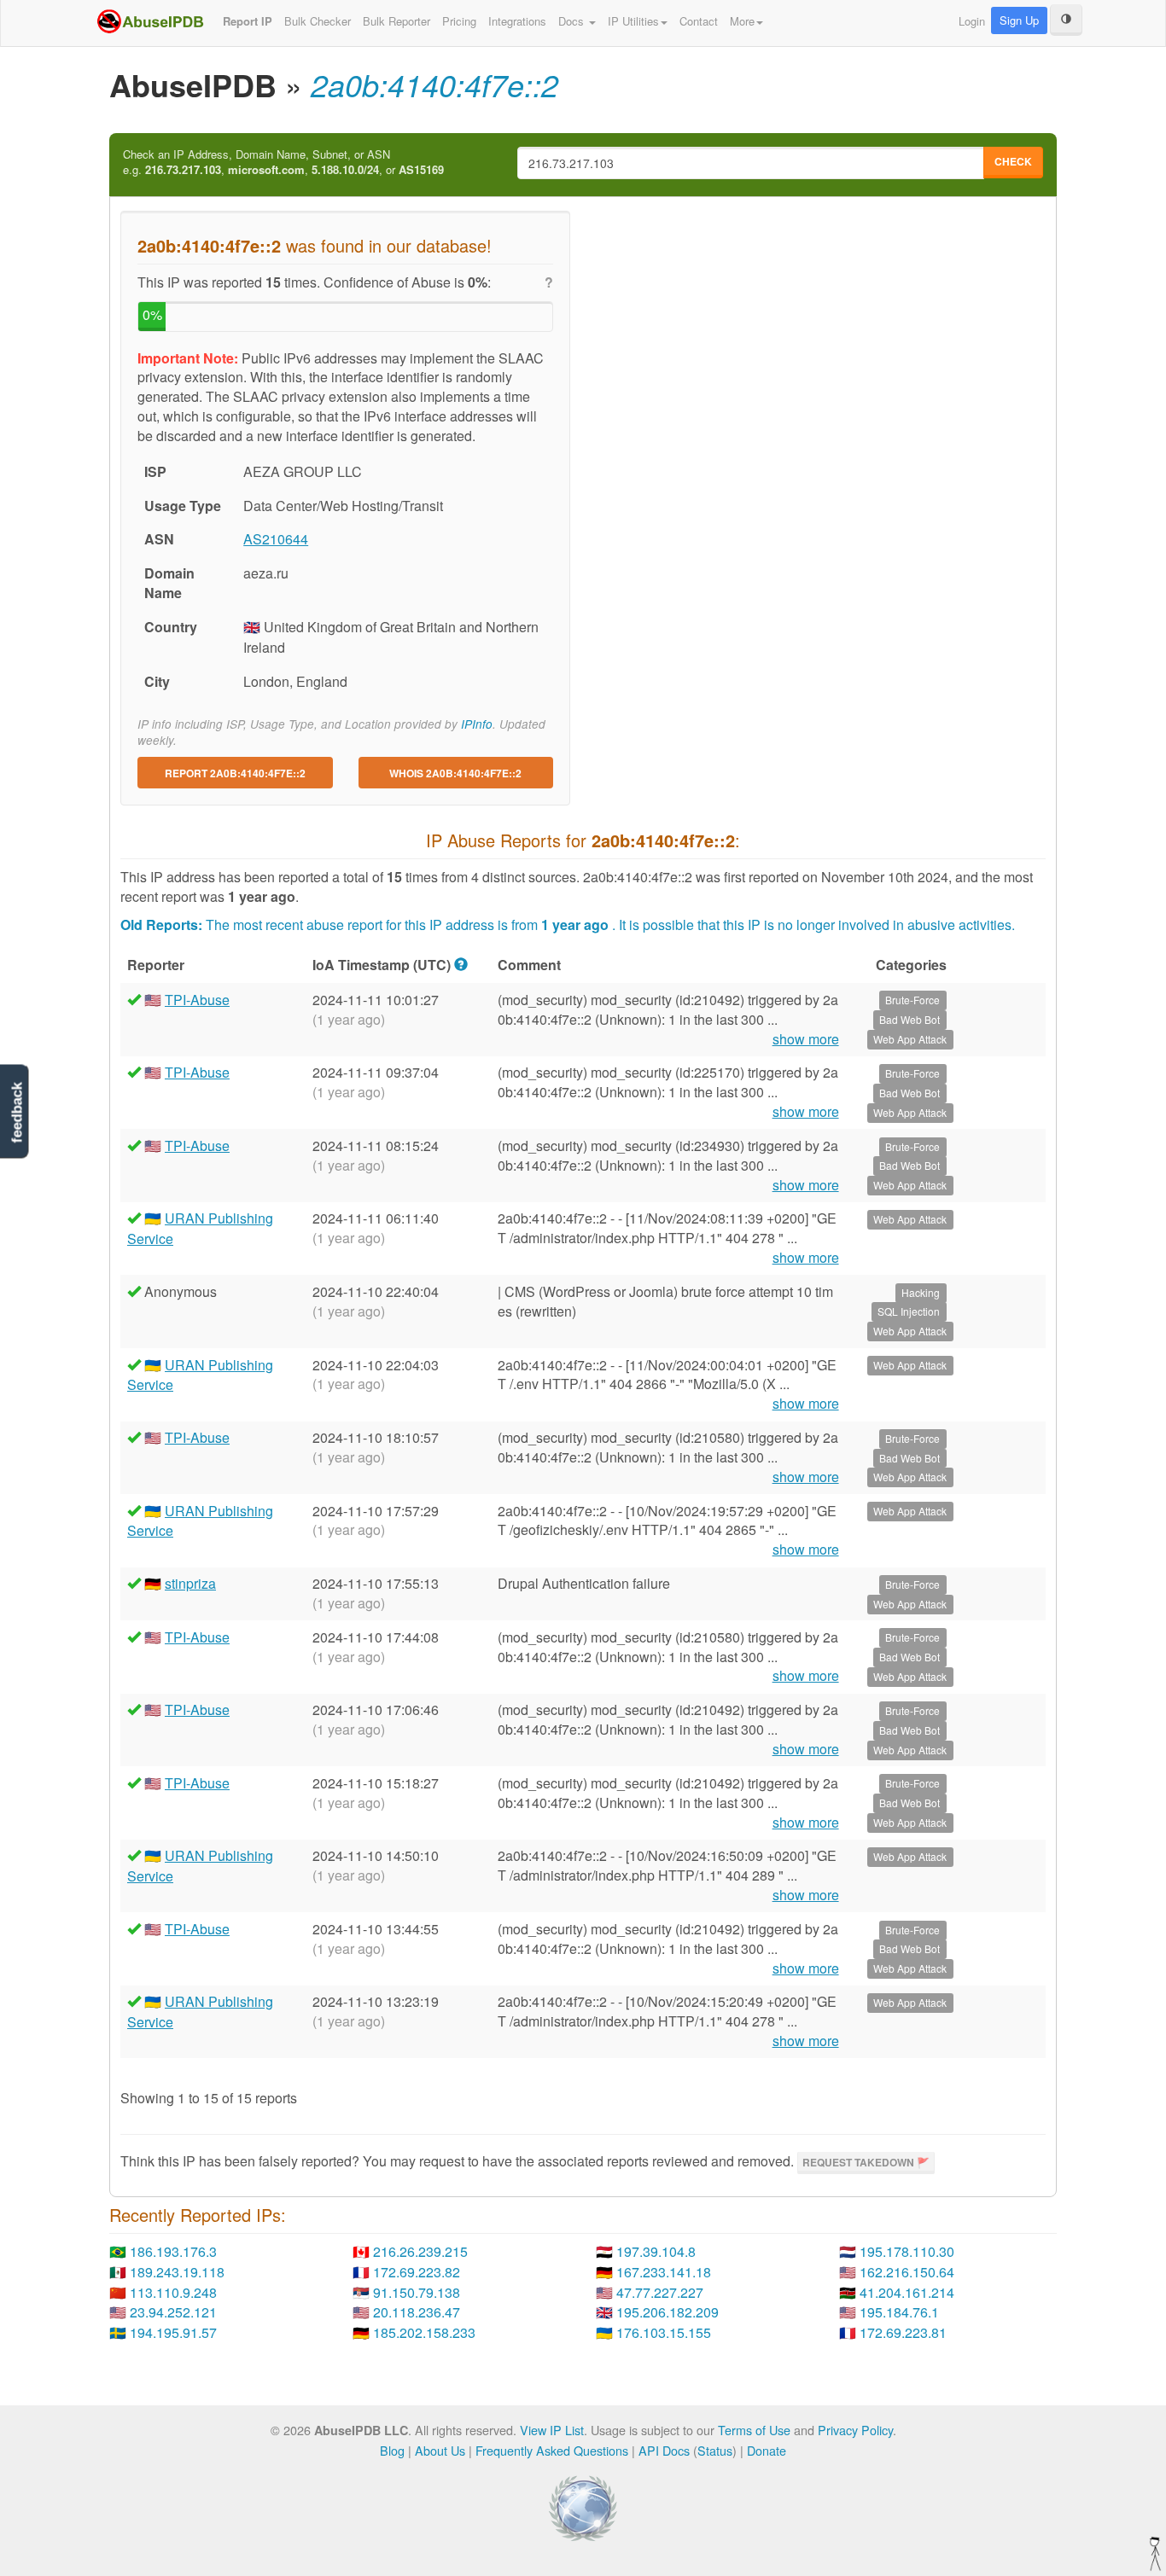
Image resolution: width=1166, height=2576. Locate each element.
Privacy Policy (855, 2430)
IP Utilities (633, 21)
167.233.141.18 (664, 2272)
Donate (767, 2450)
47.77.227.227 (660, 2292)
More (742, 21)
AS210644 (276, 539)
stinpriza (190, 1583)
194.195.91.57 (173, 2332)
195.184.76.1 (899, 2312)
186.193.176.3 (173, 2251)
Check (1013, 161)
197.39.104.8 (656, 2251)
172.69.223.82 (417, 2272)
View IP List (552, 2430)
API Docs (664, 2450)
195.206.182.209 (668, 2312)
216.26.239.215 (420, 2251)
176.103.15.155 (664, 2332)
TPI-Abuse (197, 1000)
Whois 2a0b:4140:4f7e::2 (455, 773)
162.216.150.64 (907, 2272)
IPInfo (477, 724)
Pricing (459, 21)
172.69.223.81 (903, 2332)
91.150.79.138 (417, 2292)
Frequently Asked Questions (552, 2450)
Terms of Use (754, 2430)
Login (972, 21)
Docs (573, 21)
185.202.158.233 (424, 2332)
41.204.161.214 (907, 2292)
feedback (17, 1113)
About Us (440, 2450)
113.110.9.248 (173, 2292)
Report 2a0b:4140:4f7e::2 (235, 773)
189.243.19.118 (177, 2272)
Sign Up (1019, 20)
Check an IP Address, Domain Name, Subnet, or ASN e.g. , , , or (283, 163)
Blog (392, 2450)
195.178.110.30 (907, 2251)
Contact (699, 21)
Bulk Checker (318, 21)
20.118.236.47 (417, 2312)
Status (715, 2450)
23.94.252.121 (173, 2312)
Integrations (517, 21)
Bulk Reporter (396, 21)
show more (806, 1039)
